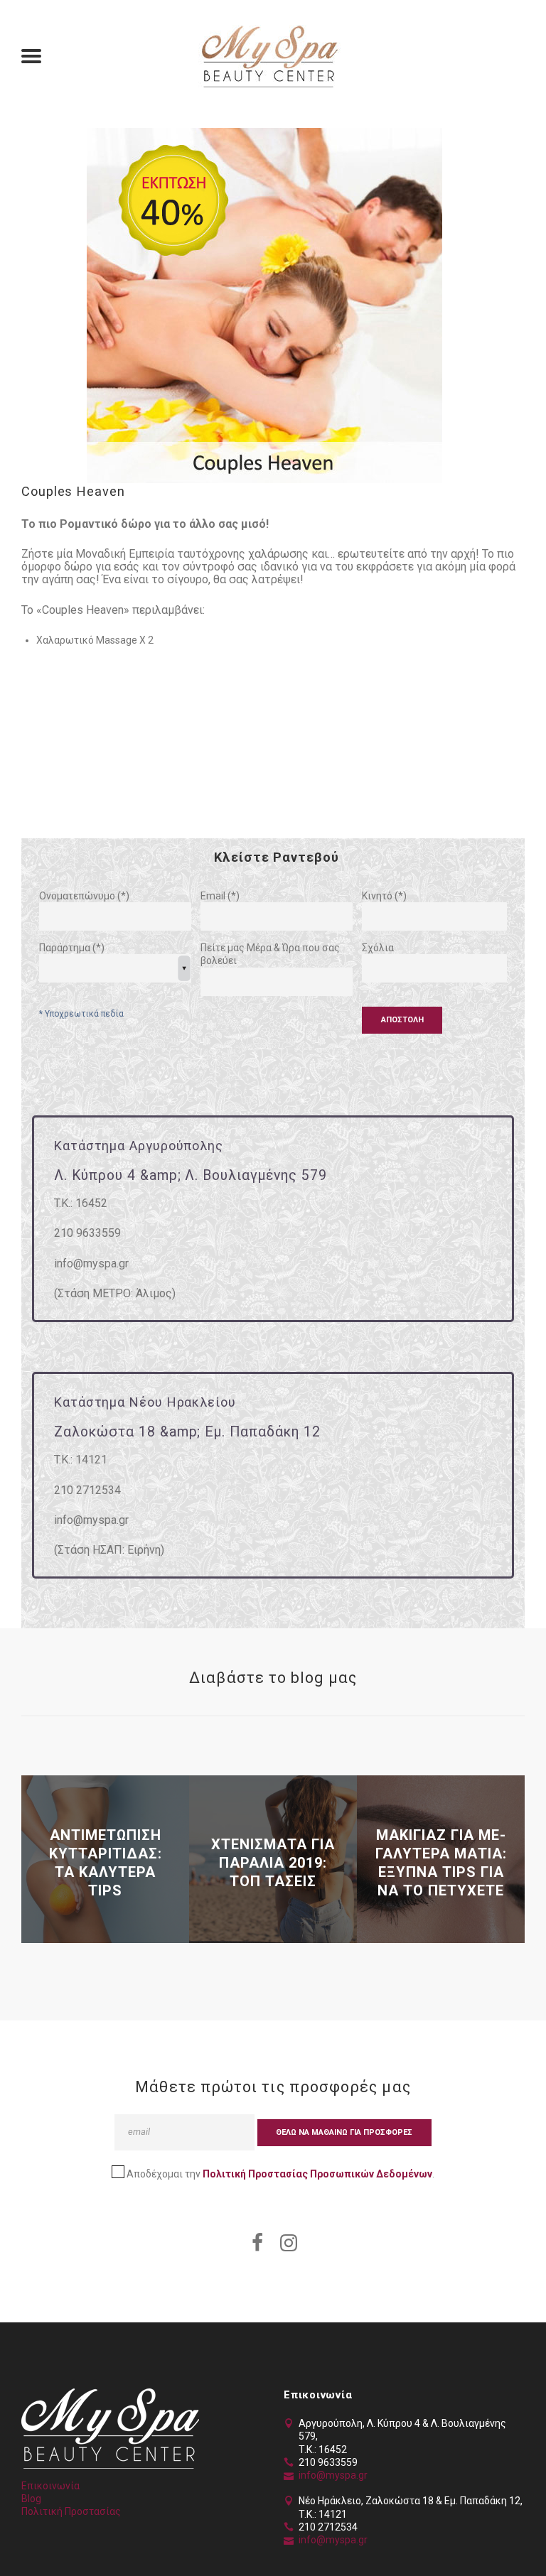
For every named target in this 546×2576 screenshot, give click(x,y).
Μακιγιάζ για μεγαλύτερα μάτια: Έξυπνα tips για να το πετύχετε (441, 1863)
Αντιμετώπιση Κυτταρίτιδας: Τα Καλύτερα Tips (106, 1863)
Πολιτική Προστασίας (71, 2511)
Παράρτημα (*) (72, 948)
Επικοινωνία (50, 2486)
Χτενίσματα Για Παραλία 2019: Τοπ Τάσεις (273, 1863)
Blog (31, 2499)
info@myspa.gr (333, 2475)
